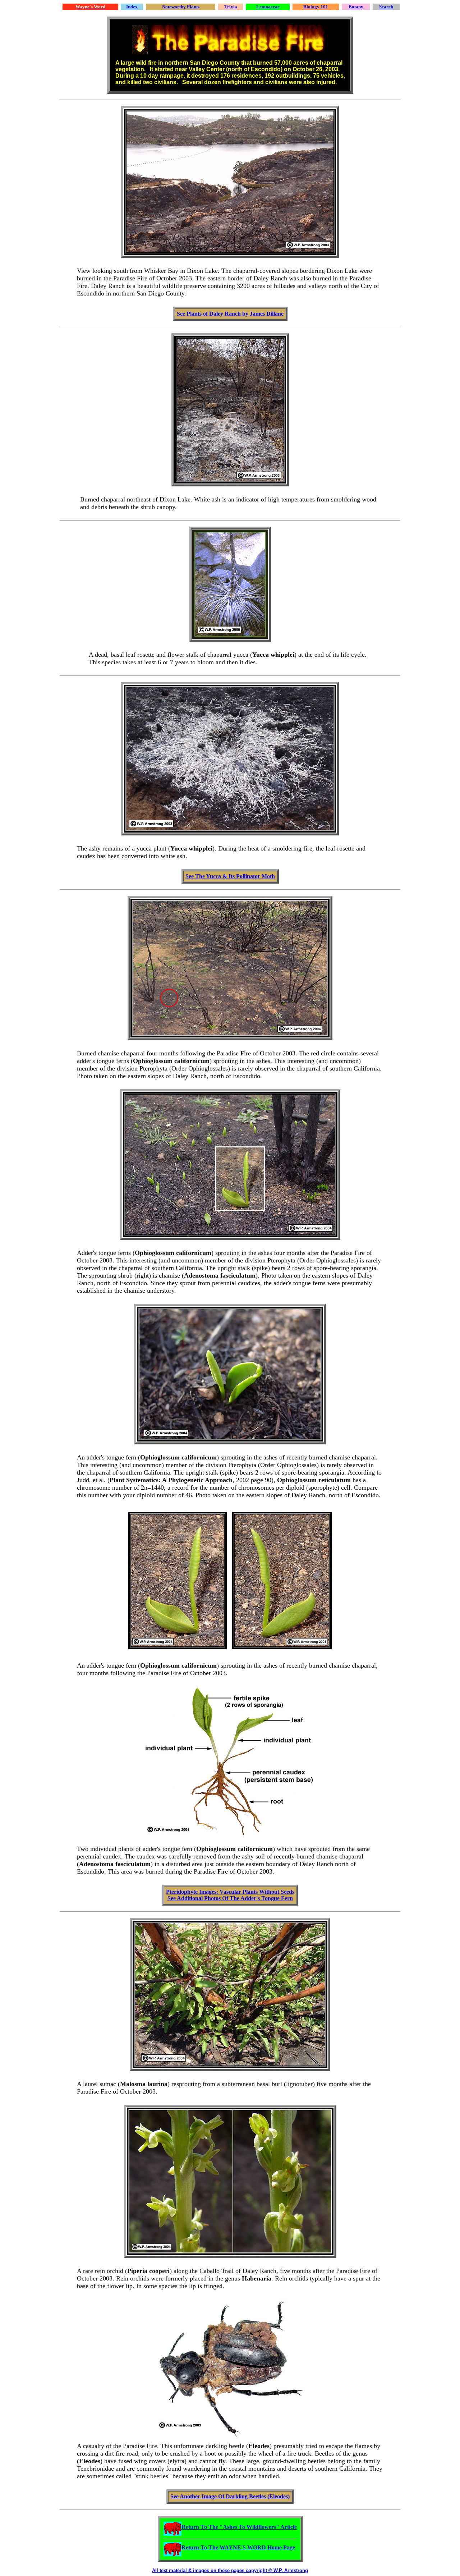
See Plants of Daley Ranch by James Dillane (230, 314)
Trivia (231, 7)
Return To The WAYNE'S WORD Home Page (238, 2547)
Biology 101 (316, 7)
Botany (356, 7)
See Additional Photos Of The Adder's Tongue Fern (230, 1898)
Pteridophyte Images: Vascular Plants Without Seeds (230, 1892)
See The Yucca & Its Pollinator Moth (230, 876)
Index (132, 7)
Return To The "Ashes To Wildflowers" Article (239, 2527)
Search (386, 7)
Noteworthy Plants (181, 7)
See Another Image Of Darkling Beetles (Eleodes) (230, 2496)
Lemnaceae (268, 7)
